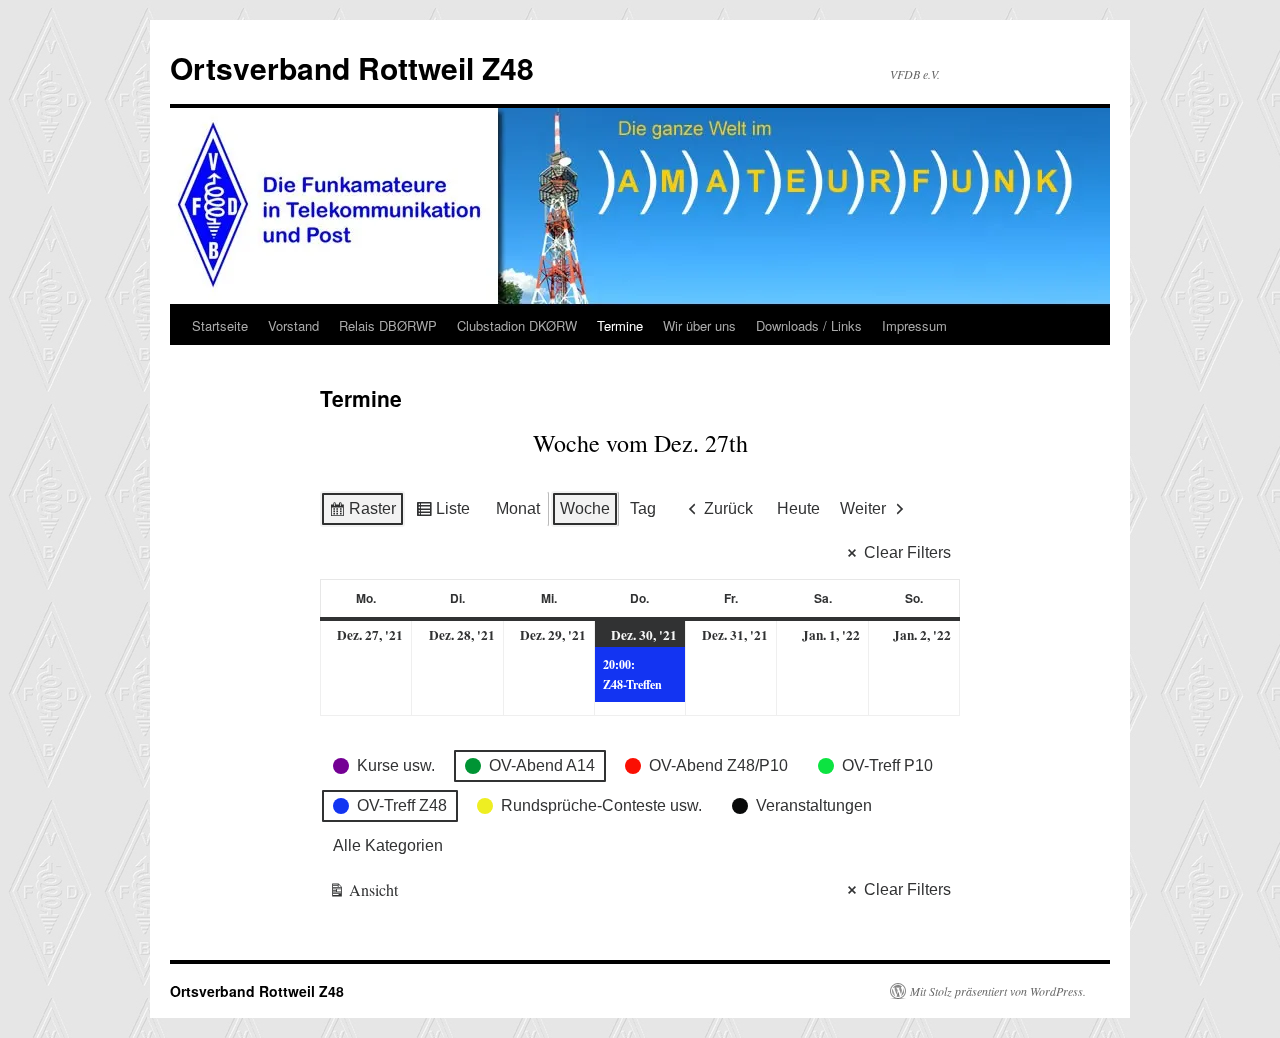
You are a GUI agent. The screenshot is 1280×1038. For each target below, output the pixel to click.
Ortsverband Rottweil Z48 (352, 67)
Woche (585, 508)
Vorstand (293, 325)
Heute (798, 508)
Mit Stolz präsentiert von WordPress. (998, 991)
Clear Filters (907, 552)
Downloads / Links (809, 325)
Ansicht (364, 893)
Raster (362, 513)
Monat (518, 508)
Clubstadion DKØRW (517, 325)
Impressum (914, 325)
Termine (620, 325)
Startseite (220, 325)
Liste (442, 513)
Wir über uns (699, 325)
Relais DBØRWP (388, 325)
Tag (643, 508)
